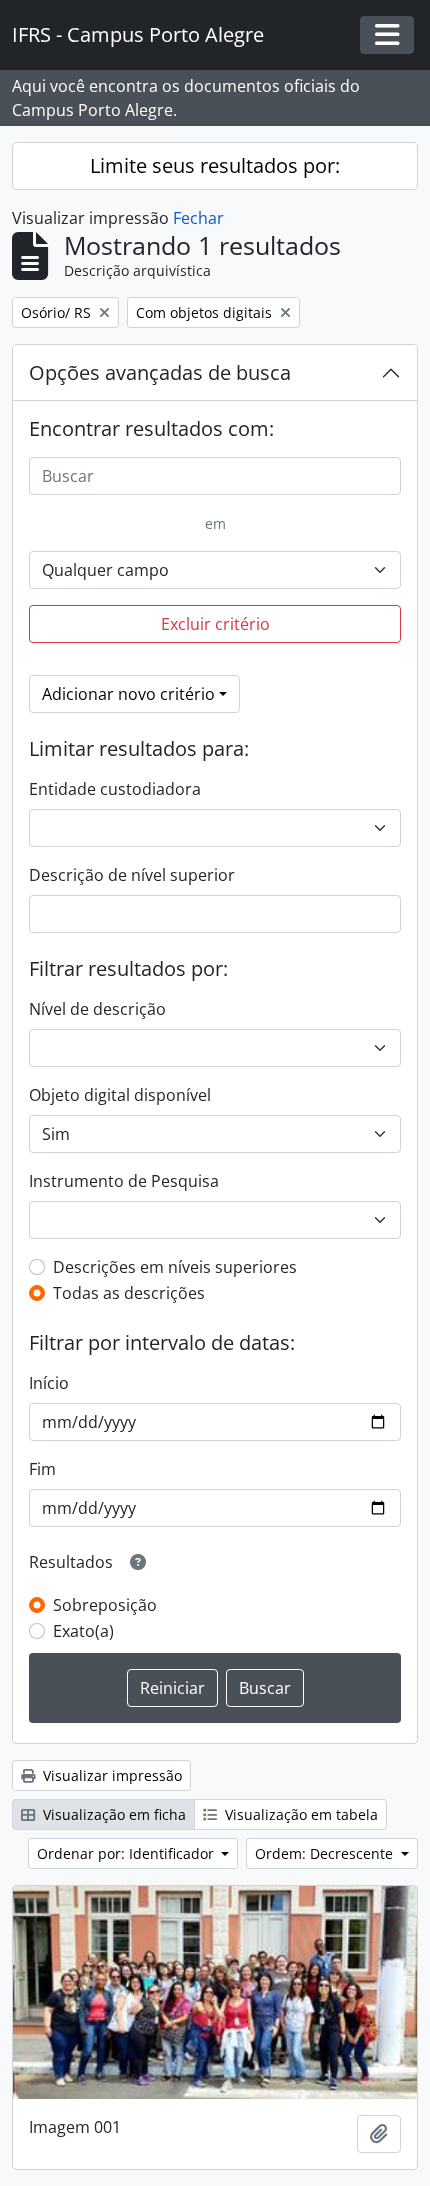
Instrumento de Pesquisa (124, 1181)
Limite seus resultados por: (215, 165)
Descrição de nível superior (132, 875)
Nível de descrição (97, 1009)
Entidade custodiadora (115, 789)
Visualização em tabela (299, 1814)
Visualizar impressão (110, 1775)
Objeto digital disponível (120, 1095)
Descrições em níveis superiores (175, 1267)
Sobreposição (105, 1605)
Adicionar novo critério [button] (128, 694)
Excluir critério (215, 624)
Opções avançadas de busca (160, 372)
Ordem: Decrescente (326, 1853)
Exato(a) (83, 1631)
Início (49, 1383)
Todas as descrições (129, 1293)
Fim (42, 1469)
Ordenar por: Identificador (127, 1853)
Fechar (198, 218)
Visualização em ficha (112, 1814)
